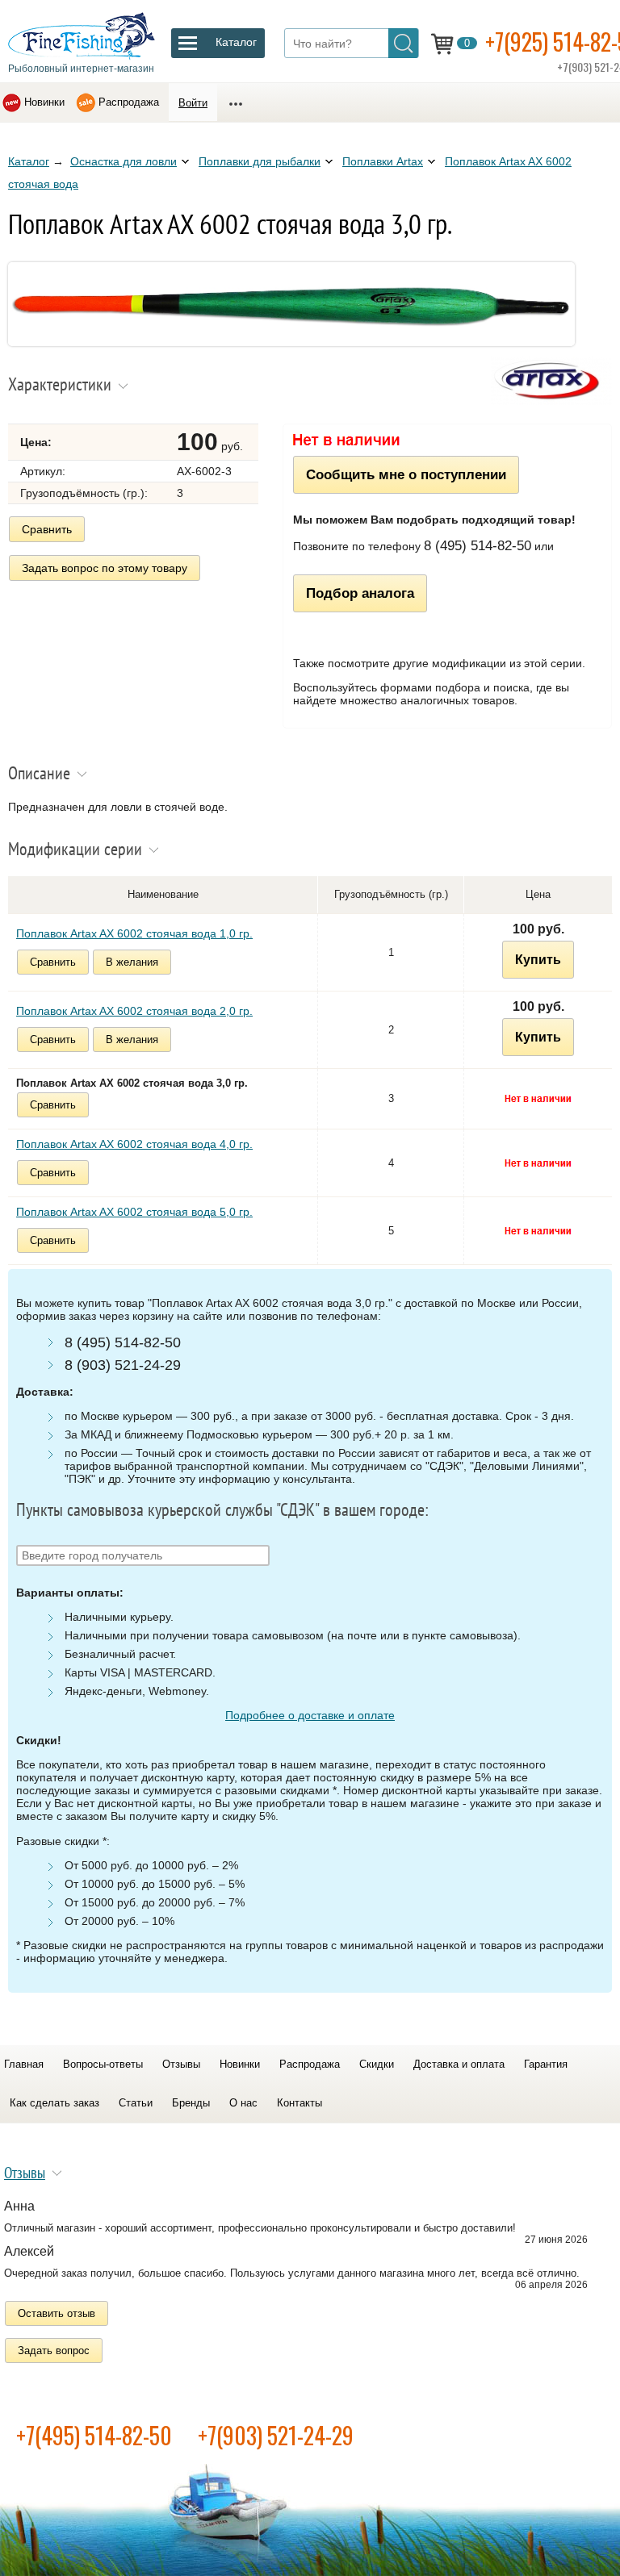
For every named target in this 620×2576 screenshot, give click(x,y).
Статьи (136, 2103)
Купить (538, 960)
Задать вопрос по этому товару (105, 568)
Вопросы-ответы (103, 2064)
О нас (243, 2103)
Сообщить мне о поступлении (406, 474)
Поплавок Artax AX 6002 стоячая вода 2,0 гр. (134, 1011)
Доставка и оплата (459, 2064)
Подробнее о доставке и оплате (310, 1715)
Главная (24, 2064)
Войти (193, 103)
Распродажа (129, 102)
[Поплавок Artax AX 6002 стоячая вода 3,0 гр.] (291, 342)
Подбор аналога (360, 593)
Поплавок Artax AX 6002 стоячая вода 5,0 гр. (134, 1212)
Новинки (44, 102)
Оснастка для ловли (124, 161)
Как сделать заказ (54, 2103)
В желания (132, 962)
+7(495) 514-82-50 (94, 2435)
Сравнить (47, 529)
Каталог (29, 161)
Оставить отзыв (57, 2313)
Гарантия (546, 2064)
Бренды (191, 2103)
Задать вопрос (54, 2351)
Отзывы (181, 2064)
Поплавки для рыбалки (260, 161)
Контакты (300, 2103)
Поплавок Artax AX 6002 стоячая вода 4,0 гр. (134, 1144)
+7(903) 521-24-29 (276, 2435)
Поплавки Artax (383, 161)
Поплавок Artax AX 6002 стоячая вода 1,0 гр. (134, 933)
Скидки (377, 2064)
